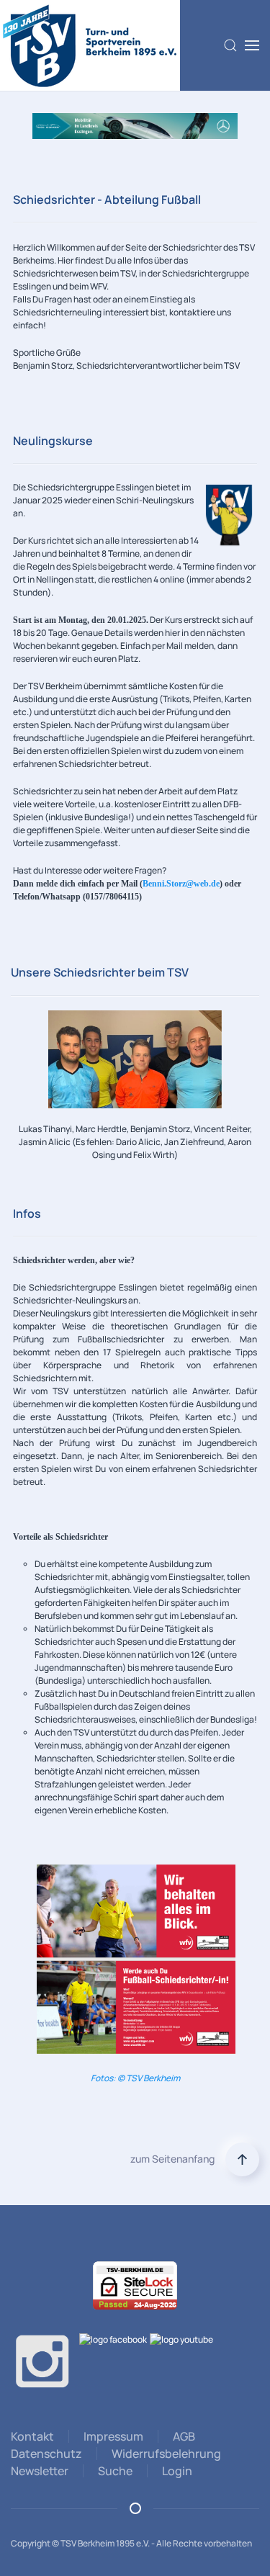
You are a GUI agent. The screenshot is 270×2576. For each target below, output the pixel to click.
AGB (184, 2436)
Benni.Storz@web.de (181, 884)
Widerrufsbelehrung (166, 2454)
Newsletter (40, 2471)
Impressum (113, 2436)
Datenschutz (46, 2454)
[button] (230, 45)
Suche (115, 2471)
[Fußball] (135, 125)
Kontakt (32, 2436)
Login (177, 2471)
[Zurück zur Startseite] (90, 45)
